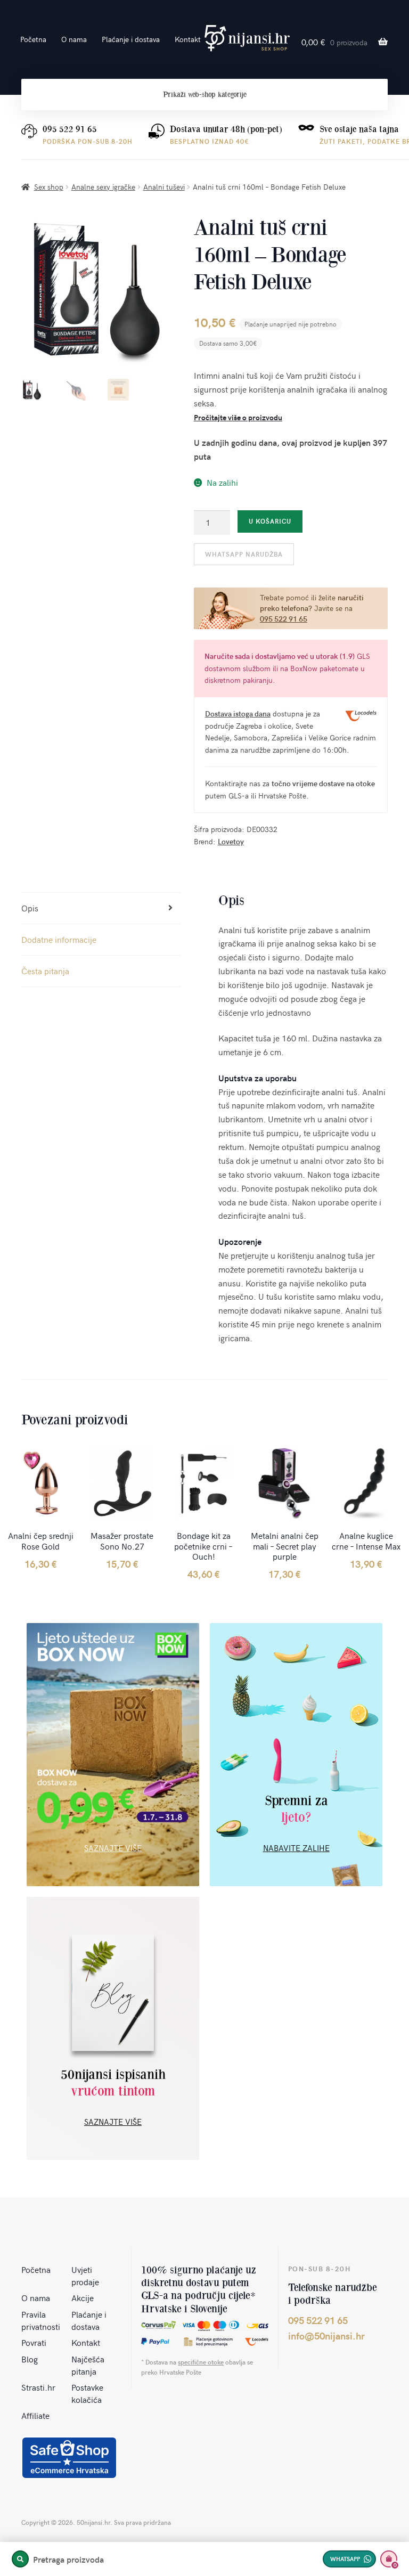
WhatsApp (345, 2559)
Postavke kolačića (87, 2393)
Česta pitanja (45, 971)
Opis (30, 908)
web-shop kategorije (205, 95)
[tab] (101, 908)
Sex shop (49, 187)
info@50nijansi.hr (326, 2335)
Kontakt (188, 39)
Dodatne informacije (59, 939)
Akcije (83, 2297)
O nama (74, 39)
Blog (30, 2359)
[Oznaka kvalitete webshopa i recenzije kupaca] (69, 2458)
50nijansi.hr (247, 38)
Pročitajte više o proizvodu (238, 417)
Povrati (34, 2342)
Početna (33, 39)
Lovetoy (231, 841)
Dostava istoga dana (238, 714)
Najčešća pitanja (88, 2365)
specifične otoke (201, 2362)
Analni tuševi (164, 187)
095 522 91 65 (70, 129)
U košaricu (270, 521)
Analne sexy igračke (103, 187)
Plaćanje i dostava (131, 39)
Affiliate (35, 2415)
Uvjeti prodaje (85, 2275)
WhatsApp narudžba (244, 554)
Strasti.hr (38, 2387)
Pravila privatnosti (41, 2320)
